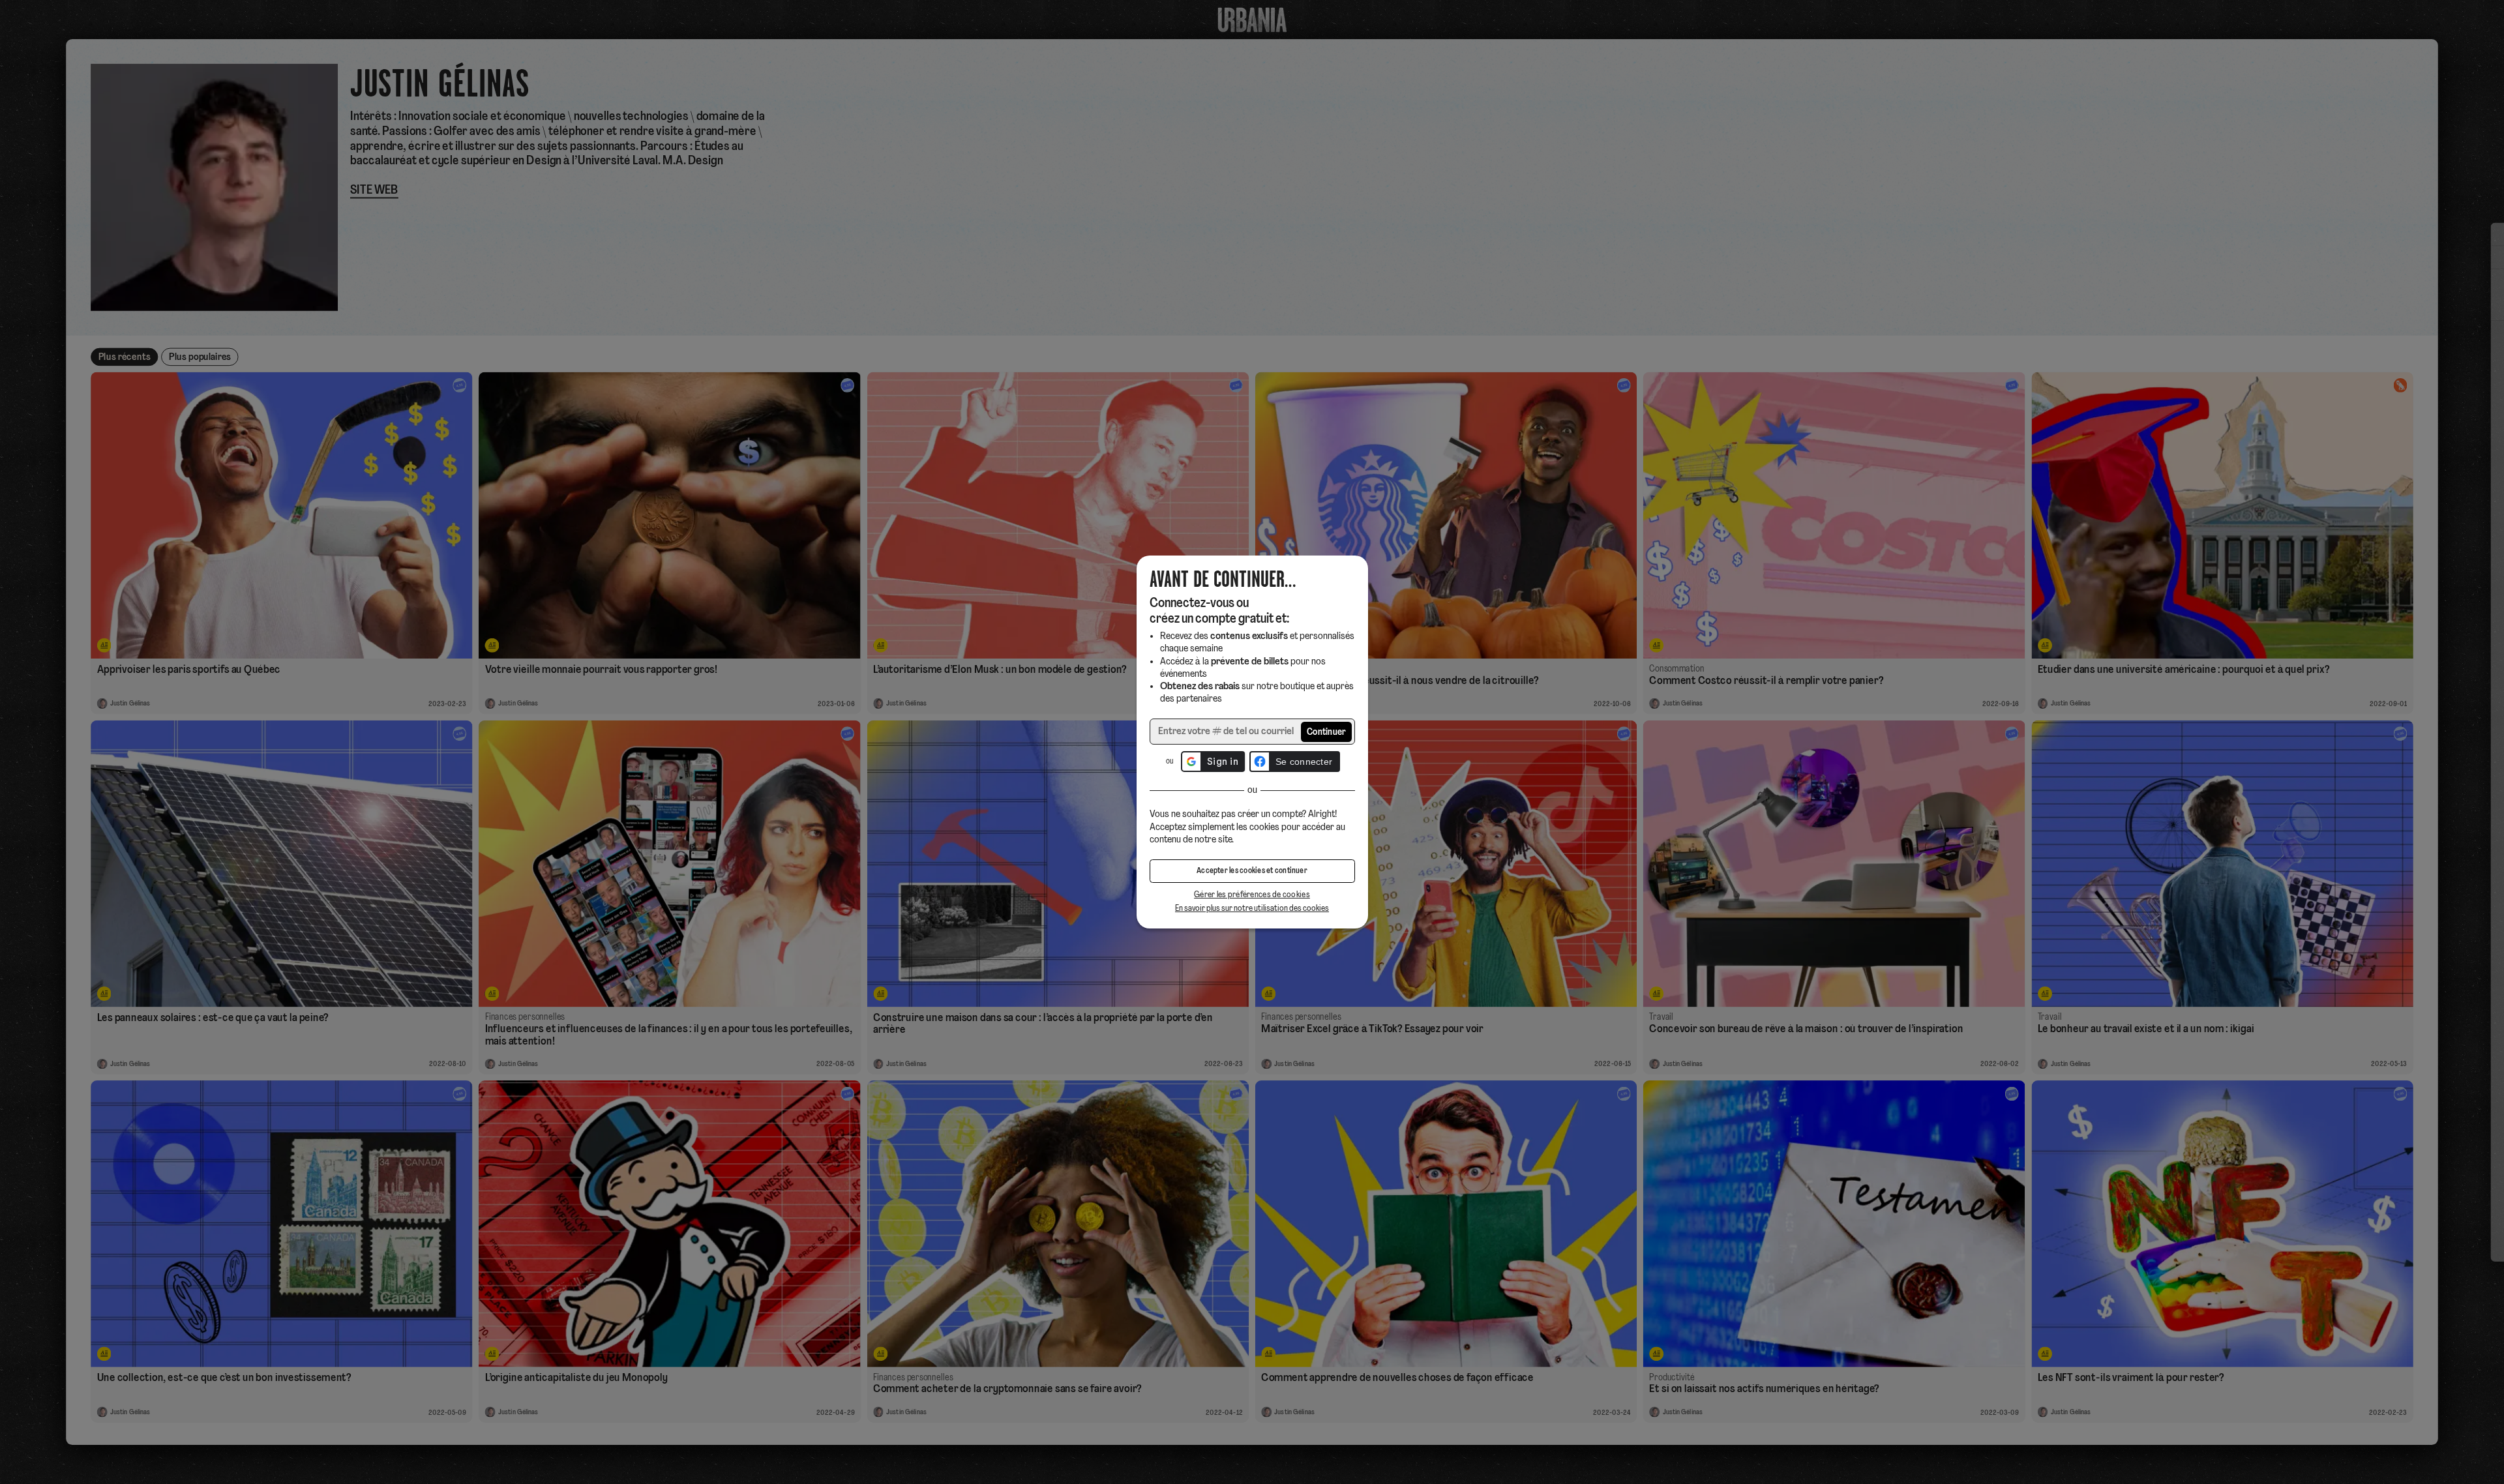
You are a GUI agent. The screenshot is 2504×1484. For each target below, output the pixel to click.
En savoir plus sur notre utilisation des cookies (1252, 909)
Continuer (1327, 733)
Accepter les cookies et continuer (1252, 871)
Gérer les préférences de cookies (1252, 895)
